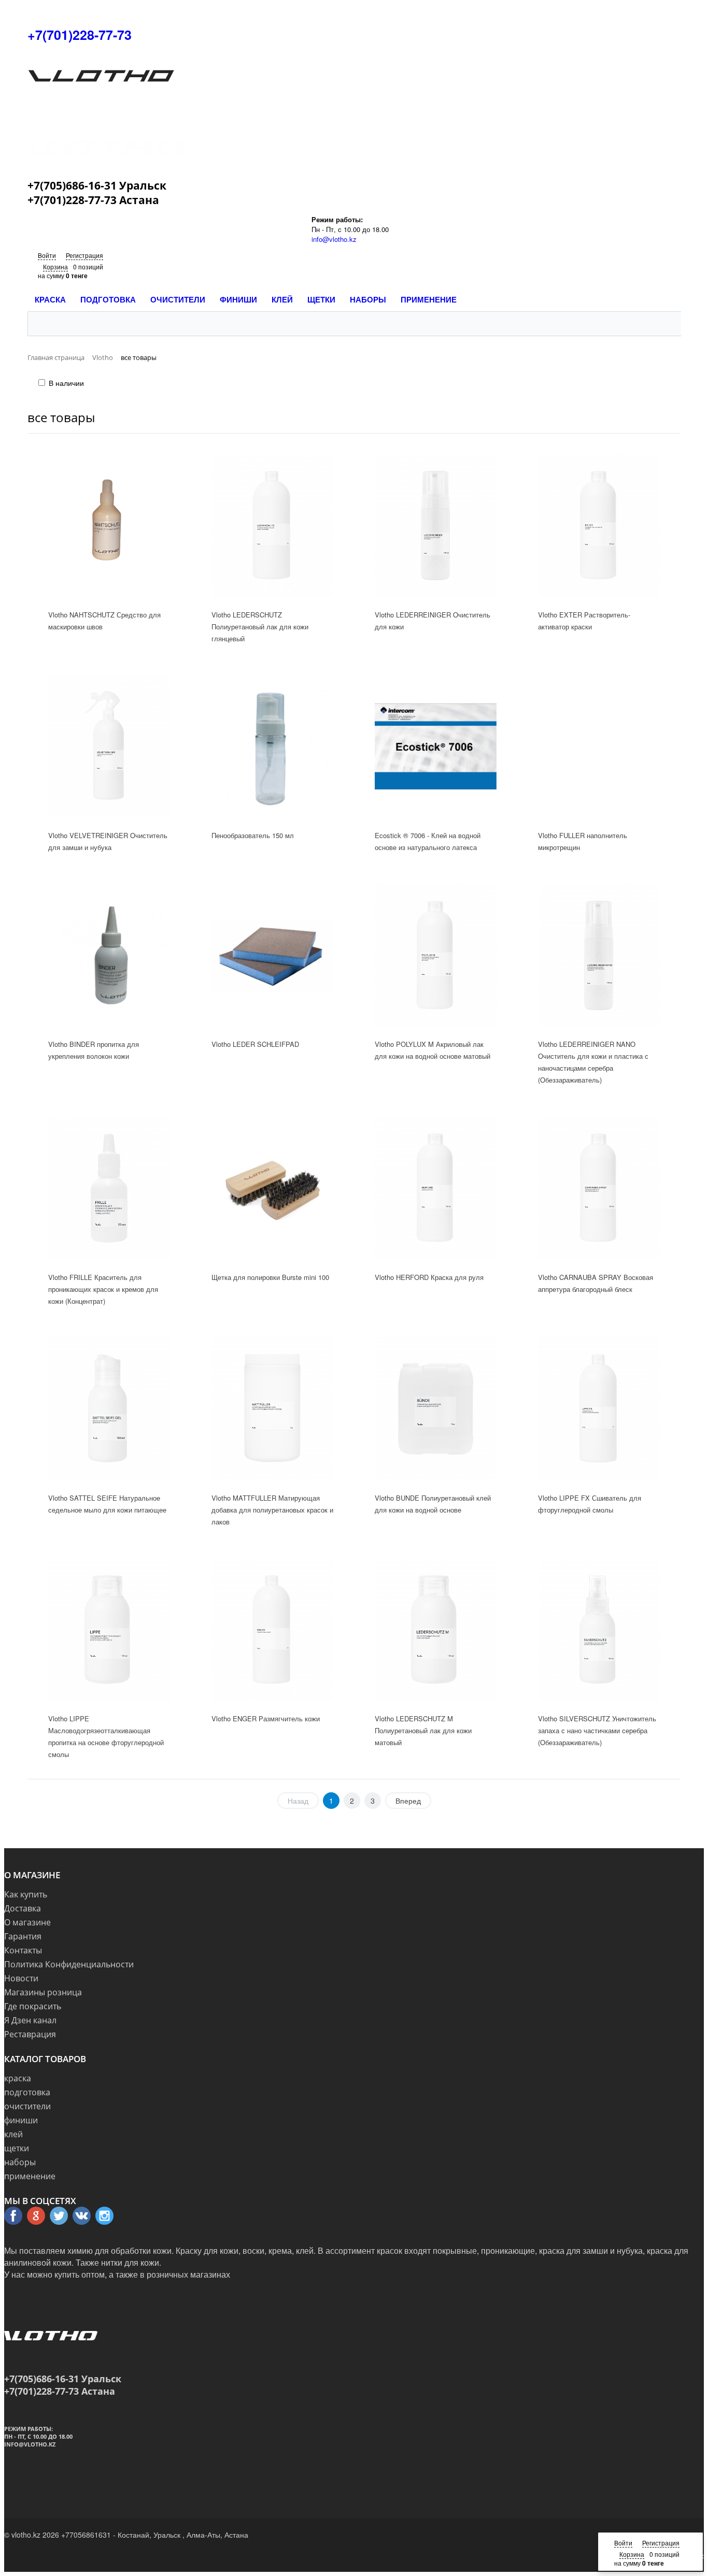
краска (18, 2078)
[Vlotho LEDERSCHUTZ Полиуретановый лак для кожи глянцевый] (273, 525)
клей (13, 2134)
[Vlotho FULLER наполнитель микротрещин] (599, 746)
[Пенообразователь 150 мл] (273, 746)
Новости (21, 1978)
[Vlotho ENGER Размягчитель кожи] (273, 1630)
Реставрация (30, 2034)
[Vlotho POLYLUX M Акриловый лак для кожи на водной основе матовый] (436, 955)
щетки (17, 2148)
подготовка (27, 2092)
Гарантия (23, 1936)
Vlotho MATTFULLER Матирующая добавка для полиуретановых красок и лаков (272, 1510)
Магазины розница (43, 1992)
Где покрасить (33, 2006)
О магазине (27, 1922)
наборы (20, 2162)
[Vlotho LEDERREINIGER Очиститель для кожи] (436, 525)
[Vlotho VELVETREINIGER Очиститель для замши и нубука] (109, 746)
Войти (47, 255)
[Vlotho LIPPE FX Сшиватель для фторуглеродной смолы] (599, 1409)
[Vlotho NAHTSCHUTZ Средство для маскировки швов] (109, 525)
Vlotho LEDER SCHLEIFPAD (255, 1044)
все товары (61, 417)
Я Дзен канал (30, 2020)
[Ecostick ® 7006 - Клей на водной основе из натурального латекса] (436, 746)
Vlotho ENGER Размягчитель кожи (266, 1718)
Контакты (23, 1950)
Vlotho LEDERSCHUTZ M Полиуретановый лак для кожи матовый (423, 1730)
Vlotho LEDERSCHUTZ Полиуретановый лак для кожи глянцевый (260, 627)
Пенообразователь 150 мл (253, 835)
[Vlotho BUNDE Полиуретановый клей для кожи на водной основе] (436, 1409)
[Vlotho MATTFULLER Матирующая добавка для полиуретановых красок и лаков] (273, 1409)
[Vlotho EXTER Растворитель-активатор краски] (599, 525)
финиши (21, 2120)
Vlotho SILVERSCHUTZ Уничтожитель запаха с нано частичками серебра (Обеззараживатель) (597, 1730)
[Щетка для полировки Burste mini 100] (273, 1188)
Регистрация (84, 255)
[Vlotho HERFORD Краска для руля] (436, 1188)
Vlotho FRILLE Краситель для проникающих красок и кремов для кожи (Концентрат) (103, 1289)
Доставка (23, 1908)
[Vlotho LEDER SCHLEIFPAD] (273, 955)
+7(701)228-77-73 (80, 35)
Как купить (26, 1894)
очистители (27, 2106)
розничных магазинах (188, 2274)
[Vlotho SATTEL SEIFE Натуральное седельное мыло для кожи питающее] (109, 1409)
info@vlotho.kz (334, 239)
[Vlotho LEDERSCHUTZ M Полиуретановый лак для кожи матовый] (436, 1630)
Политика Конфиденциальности (69, 1964)
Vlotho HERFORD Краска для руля (429, 1277)
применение (30, 2176)
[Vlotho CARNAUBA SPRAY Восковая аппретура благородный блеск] (599, 1188)
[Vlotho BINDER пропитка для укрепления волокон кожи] (109, 955)
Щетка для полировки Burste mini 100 (270, 1277)
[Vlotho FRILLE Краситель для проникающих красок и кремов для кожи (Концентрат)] (109, 1188)
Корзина (55, 267)
